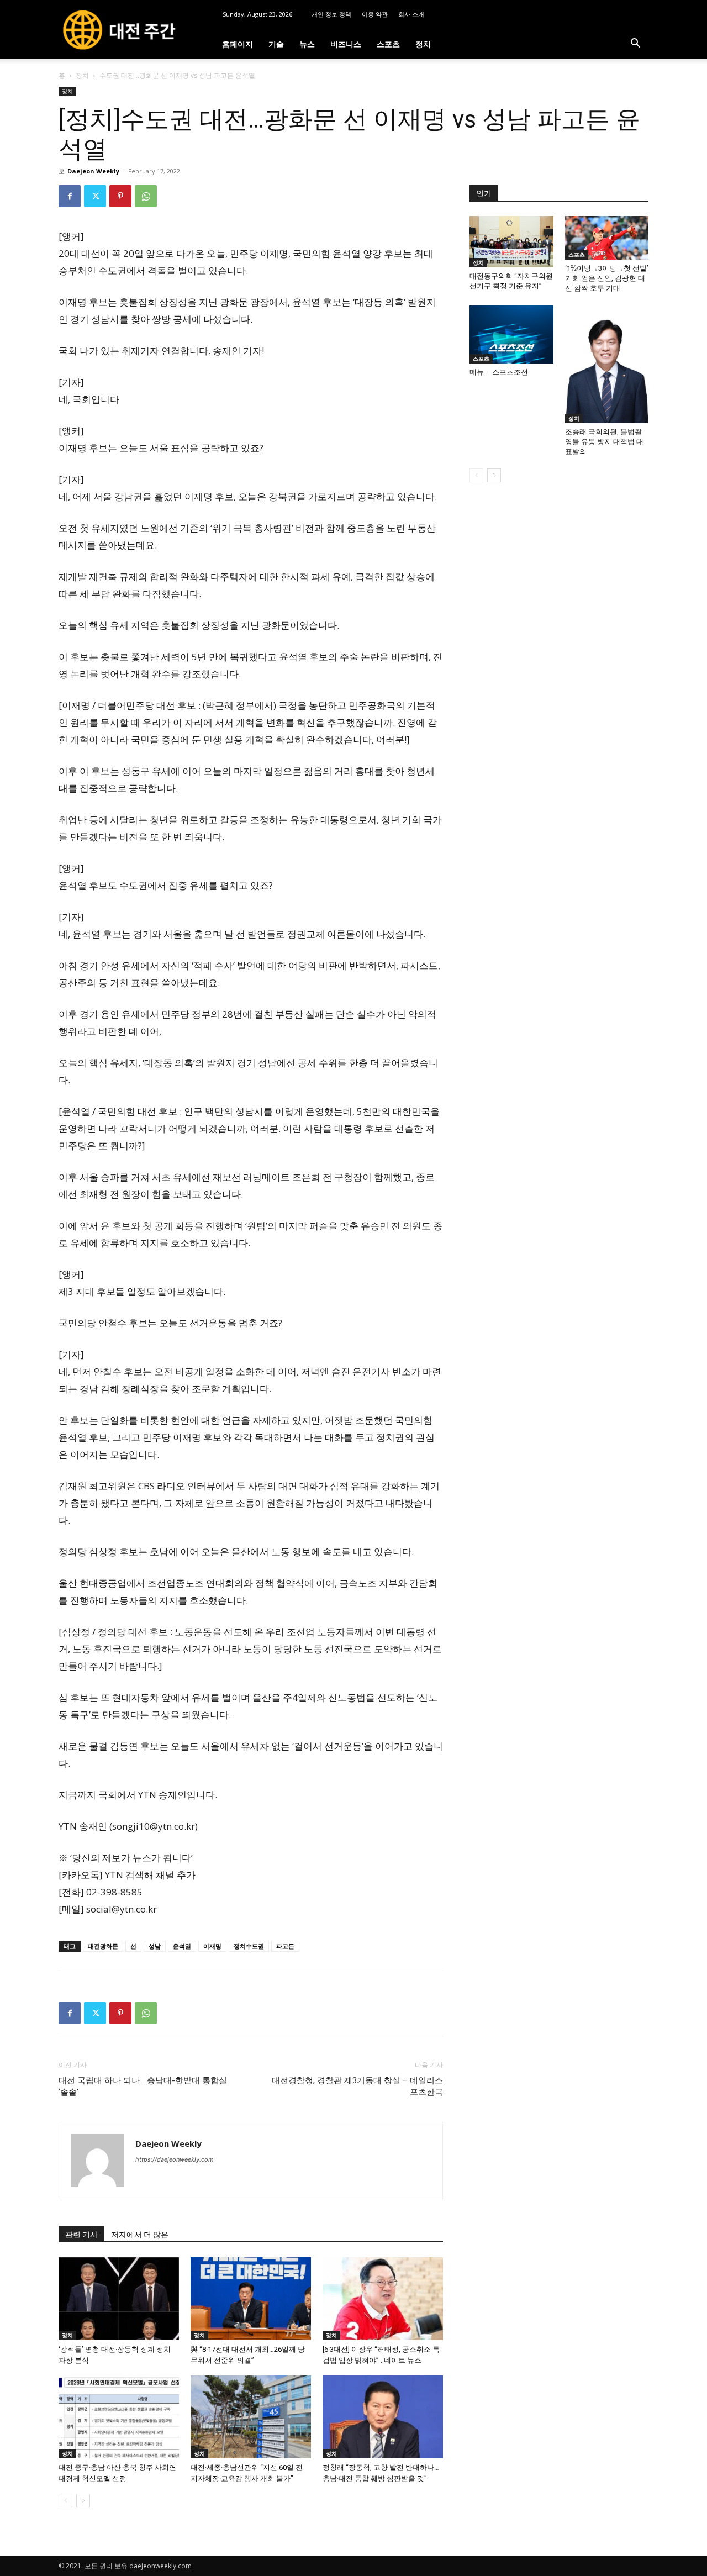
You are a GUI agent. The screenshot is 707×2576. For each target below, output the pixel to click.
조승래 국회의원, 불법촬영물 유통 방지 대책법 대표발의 (604, 442)
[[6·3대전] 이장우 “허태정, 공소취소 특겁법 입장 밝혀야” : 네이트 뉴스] (383, 2299)
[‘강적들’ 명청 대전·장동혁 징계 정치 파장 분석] (119, 2299)
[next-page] (83, 2501)
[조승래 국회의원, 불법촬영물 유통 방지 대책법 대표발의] (607, 364)
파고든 (285, 1946)
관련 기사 (81, 2235)
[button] (635, 44)
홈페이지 (238, 44)
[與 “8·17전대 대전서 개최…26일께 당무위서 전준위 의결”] (251, 2299)
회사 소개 (411, 14)
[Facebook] (70, 196)
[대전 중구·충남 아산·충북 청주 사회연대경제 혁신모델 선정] (119, 2417)
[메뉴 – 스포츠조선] (511, 334)
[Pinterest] (120, 196)
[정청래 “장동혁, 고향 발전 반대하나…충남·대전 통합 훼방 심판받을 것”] (383, 2417)
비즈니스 (346, 44)
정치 (423, 44)
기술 (276, 44)
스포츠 (388, 44)
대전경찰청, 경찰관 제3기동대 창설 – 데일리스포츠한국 (357, 2086)
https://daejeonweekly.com (175, 2159)
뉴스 (307, 44)
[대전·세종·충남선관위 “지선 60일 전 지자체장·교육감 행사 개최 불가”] (251, 2417)
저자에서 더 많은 (140, 2235)
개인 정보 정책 (331, 14)
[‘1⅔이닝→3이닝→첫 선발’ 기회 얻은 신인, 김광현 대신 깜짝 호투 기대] (607, 238)
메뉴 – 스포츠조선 (499, 372)
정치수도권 (249, 1946)
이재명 (212, 1946)
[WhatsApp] (146, 196)
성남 (155, 1946)
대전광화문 (103, 1946)
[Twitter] (95, 196)
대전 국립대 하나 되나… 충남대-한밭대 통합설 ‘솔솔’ (143, 2086)
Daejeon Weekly (93, 171)
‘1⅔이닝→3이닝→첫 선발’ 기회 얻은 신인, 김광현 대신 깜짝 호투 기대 (607, 278)
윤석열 (182, 1946)
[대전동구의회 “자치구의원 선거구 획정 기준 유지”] (511, 242)
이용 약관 (375, 14)
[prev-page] (65, 2501)
